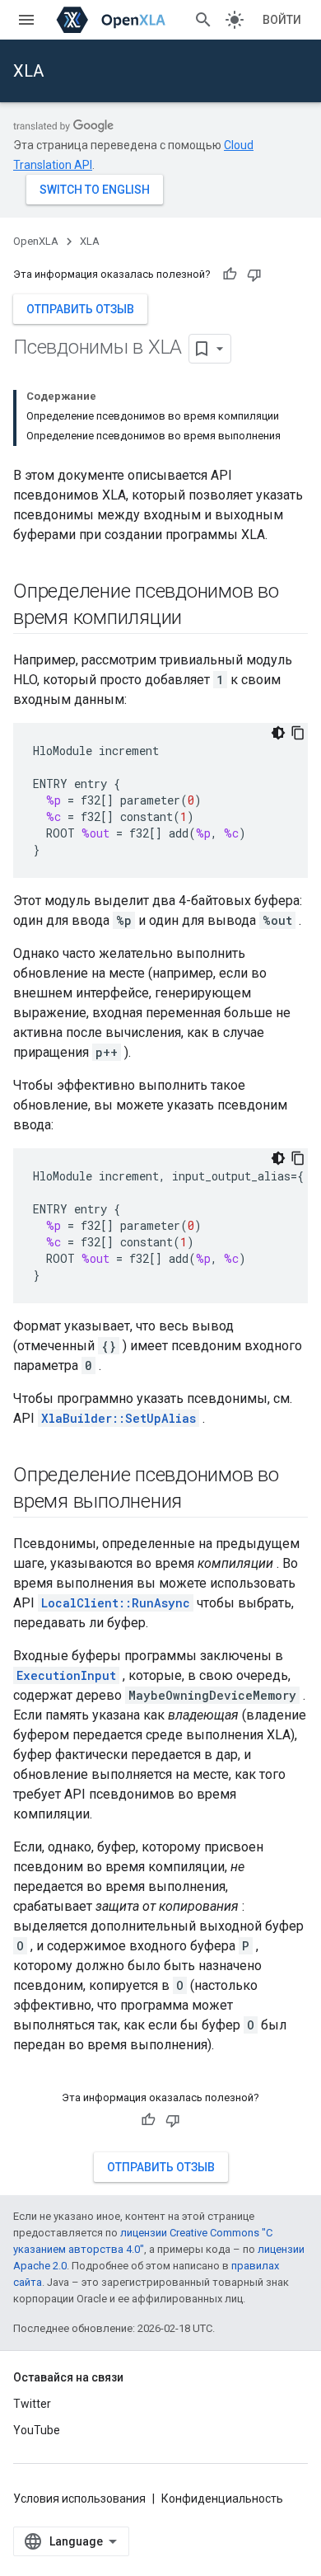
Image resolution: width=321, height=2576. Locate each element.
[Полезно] (230, 274)
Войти (282, 20)
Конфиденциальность (222, 2499)
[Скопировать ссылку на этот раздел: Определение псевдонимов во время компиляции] (198, 619)
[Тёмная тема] (278, 733)
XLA (28, 71)
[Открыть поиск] (203, 20)
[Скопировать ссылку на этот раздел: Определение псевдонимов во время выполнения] (198, 1503)
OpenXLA (36, 241)
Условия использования (79, 2499)
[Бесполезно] (254, 274)
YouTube (37, 2430)
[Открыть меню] (26, 20)
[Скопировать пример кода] (298, 733)
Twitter (32, 2404)
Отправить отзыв (80, 309)
